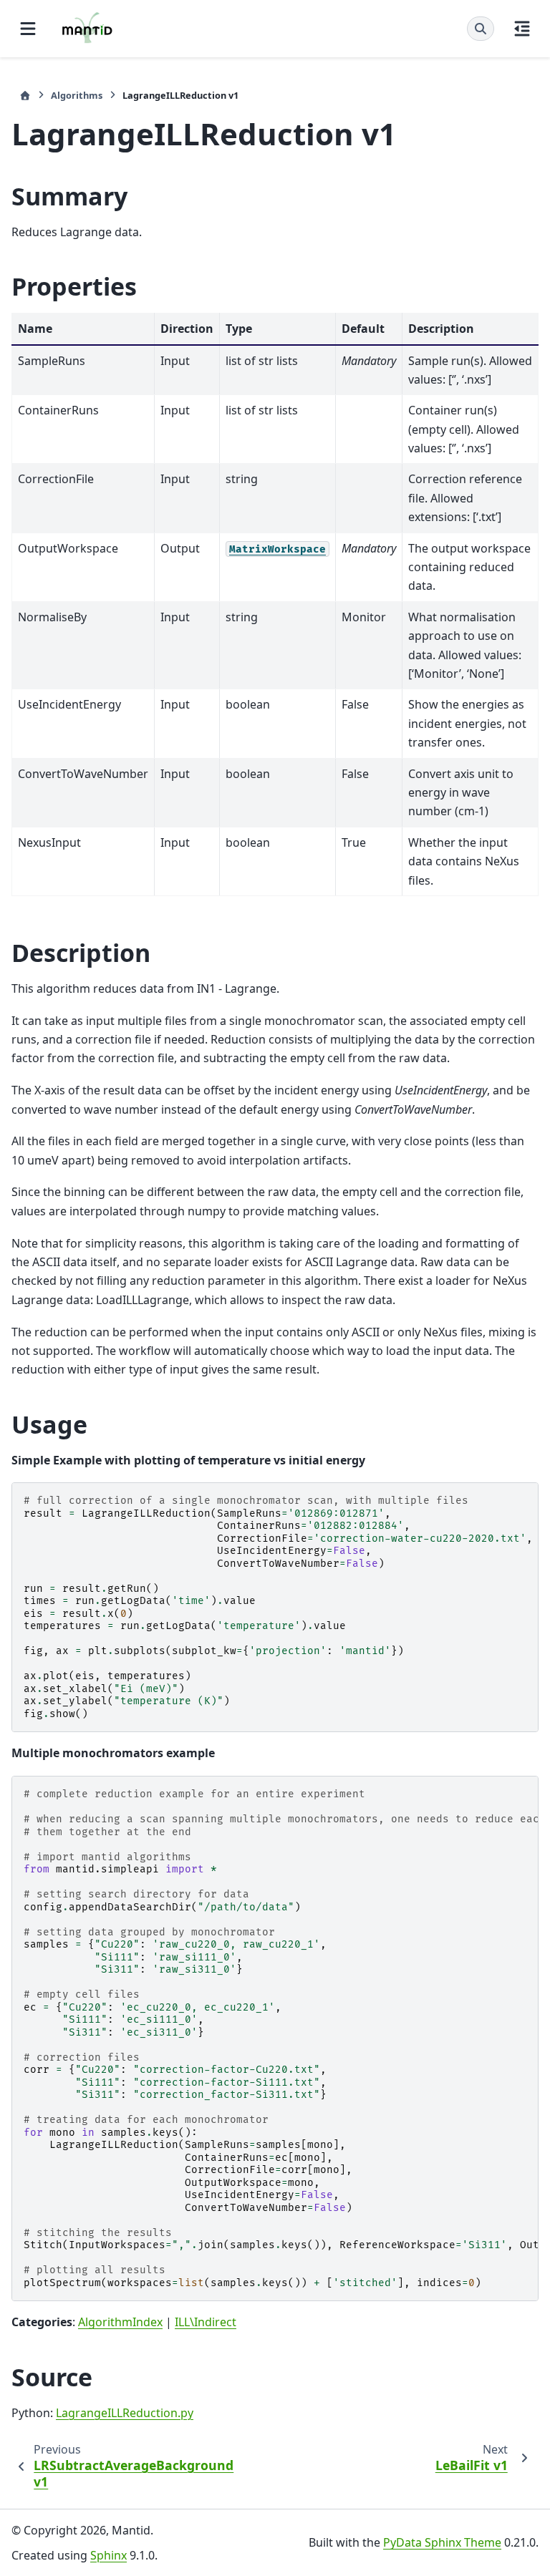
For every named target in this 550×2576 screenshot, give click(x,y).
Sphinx (108, 2555)
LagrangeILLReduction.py (125, 2413)
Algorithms (77, 95)
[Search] (481, 29)
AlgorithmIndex (120, 2322)
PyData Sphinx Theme (442, 2542)
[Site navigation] (28, 29)
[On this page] (522, 29)
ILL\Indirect (206, 2322)
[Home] (25, 96)
